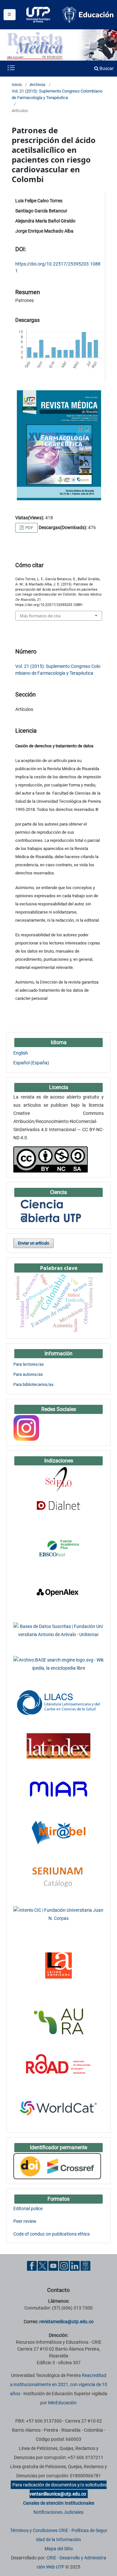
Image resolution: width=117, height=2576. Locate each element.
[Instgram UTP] (64, 2266)
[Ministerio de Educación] (88, 14)
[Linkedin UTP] (75, 2266)
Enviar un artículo (33, 1243)
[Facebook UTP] (32, 2266)
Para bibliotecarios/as (33, 1384)
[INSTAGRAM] (26, 1428)
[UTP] (39, 15)
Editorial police (28, 2209)
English (21, 1053)
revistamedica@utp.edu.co (66, 2322)
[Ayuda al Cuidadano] (85, 2266)
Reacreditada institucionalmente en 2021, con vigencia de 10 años (59, 2384)
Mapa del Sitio (59, 2549)
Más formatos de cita (40, 616)
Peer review (25, 2221)
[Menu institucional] (10, 15)
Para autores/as (28, 1374)
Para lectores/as (29, 1364)
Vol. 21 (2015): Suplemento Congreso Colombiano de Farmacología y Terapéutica (57, 94)
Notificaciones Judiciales (58, 2512)
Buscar (106, 68)
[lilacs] (58, 1702)
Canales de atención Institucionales (59, 2503)
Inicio (17, 85)
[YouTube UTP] (53, 2266)
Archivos (38, 85)
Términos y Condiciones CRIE (39, 2530)
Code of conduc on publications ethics (52, 2234)
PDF (29, 528)
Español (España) (31, 1063)
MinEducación (62, 2403)
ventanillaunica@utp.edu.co (58, 2494)
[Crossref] (57, 2166)
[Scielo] (58, 1479)
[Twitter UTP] (43, 2266)
